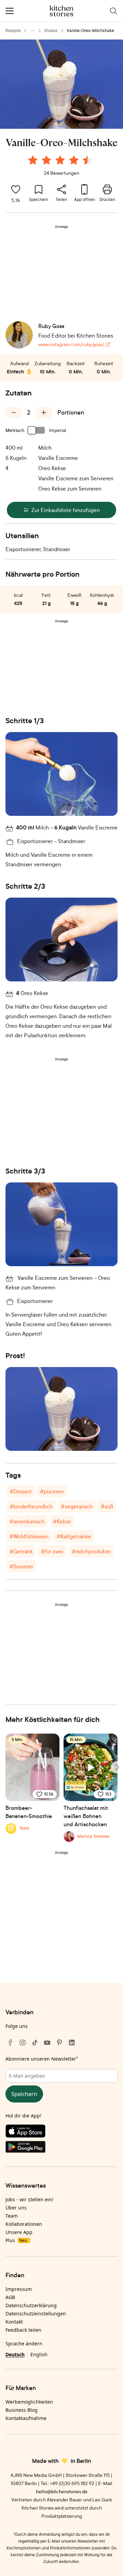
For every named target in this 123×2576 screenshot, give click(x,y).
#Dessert (21, 1491)
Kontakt (14, 2322)
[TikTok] (35, 2043)
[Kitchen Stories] (62, 11)
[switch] (37, 430)
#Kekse (62, 1521)
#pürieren (52, 1491)
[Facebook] (10, 2043)
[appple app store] (61, 2132)
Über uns (16, 2208)
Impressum (19, 2289)
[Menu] (10, 11)
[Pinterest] (59, 2043)
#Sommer (21, 1566)
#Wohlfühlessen (29, 1536)
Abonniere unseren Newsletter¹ (42, 2059)
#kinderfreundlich (31, 1506)
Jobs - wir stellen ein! (29, 2199)
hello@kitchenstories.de (62, 2491)
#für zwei (52, 1551)
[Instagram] (23, 2043)
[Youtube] (47, 2043)
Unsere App (19, 2232)
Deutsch (15, 2354)
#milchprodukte (91, 1551)
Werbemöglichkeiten (29, 2402)
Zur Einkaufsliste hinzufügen (66, 510)
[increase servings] (44, 413)
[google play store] (61, 2148)
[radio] (33, 160)
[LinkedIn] (72, 2043)
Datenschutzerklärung (31, 2305)
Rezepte (13, 30)
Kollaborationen (24, 2224)
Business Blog (22, 2410)
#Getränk (21, 1551)
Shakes (51, 30)
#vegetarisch (77, 1506)
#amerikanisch (27, 1521)
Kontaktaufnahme (26, 2418)
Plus (16, 2240)
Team (12, 2216)
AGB (10, 2297)
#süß (107, 1506)
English (39, 2354)
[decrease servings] (14, 413)
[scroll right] (117, 1767)
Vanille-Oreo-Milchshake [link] (90, 30)
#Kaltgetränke (74, 1536)
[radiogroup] (61, 161)
